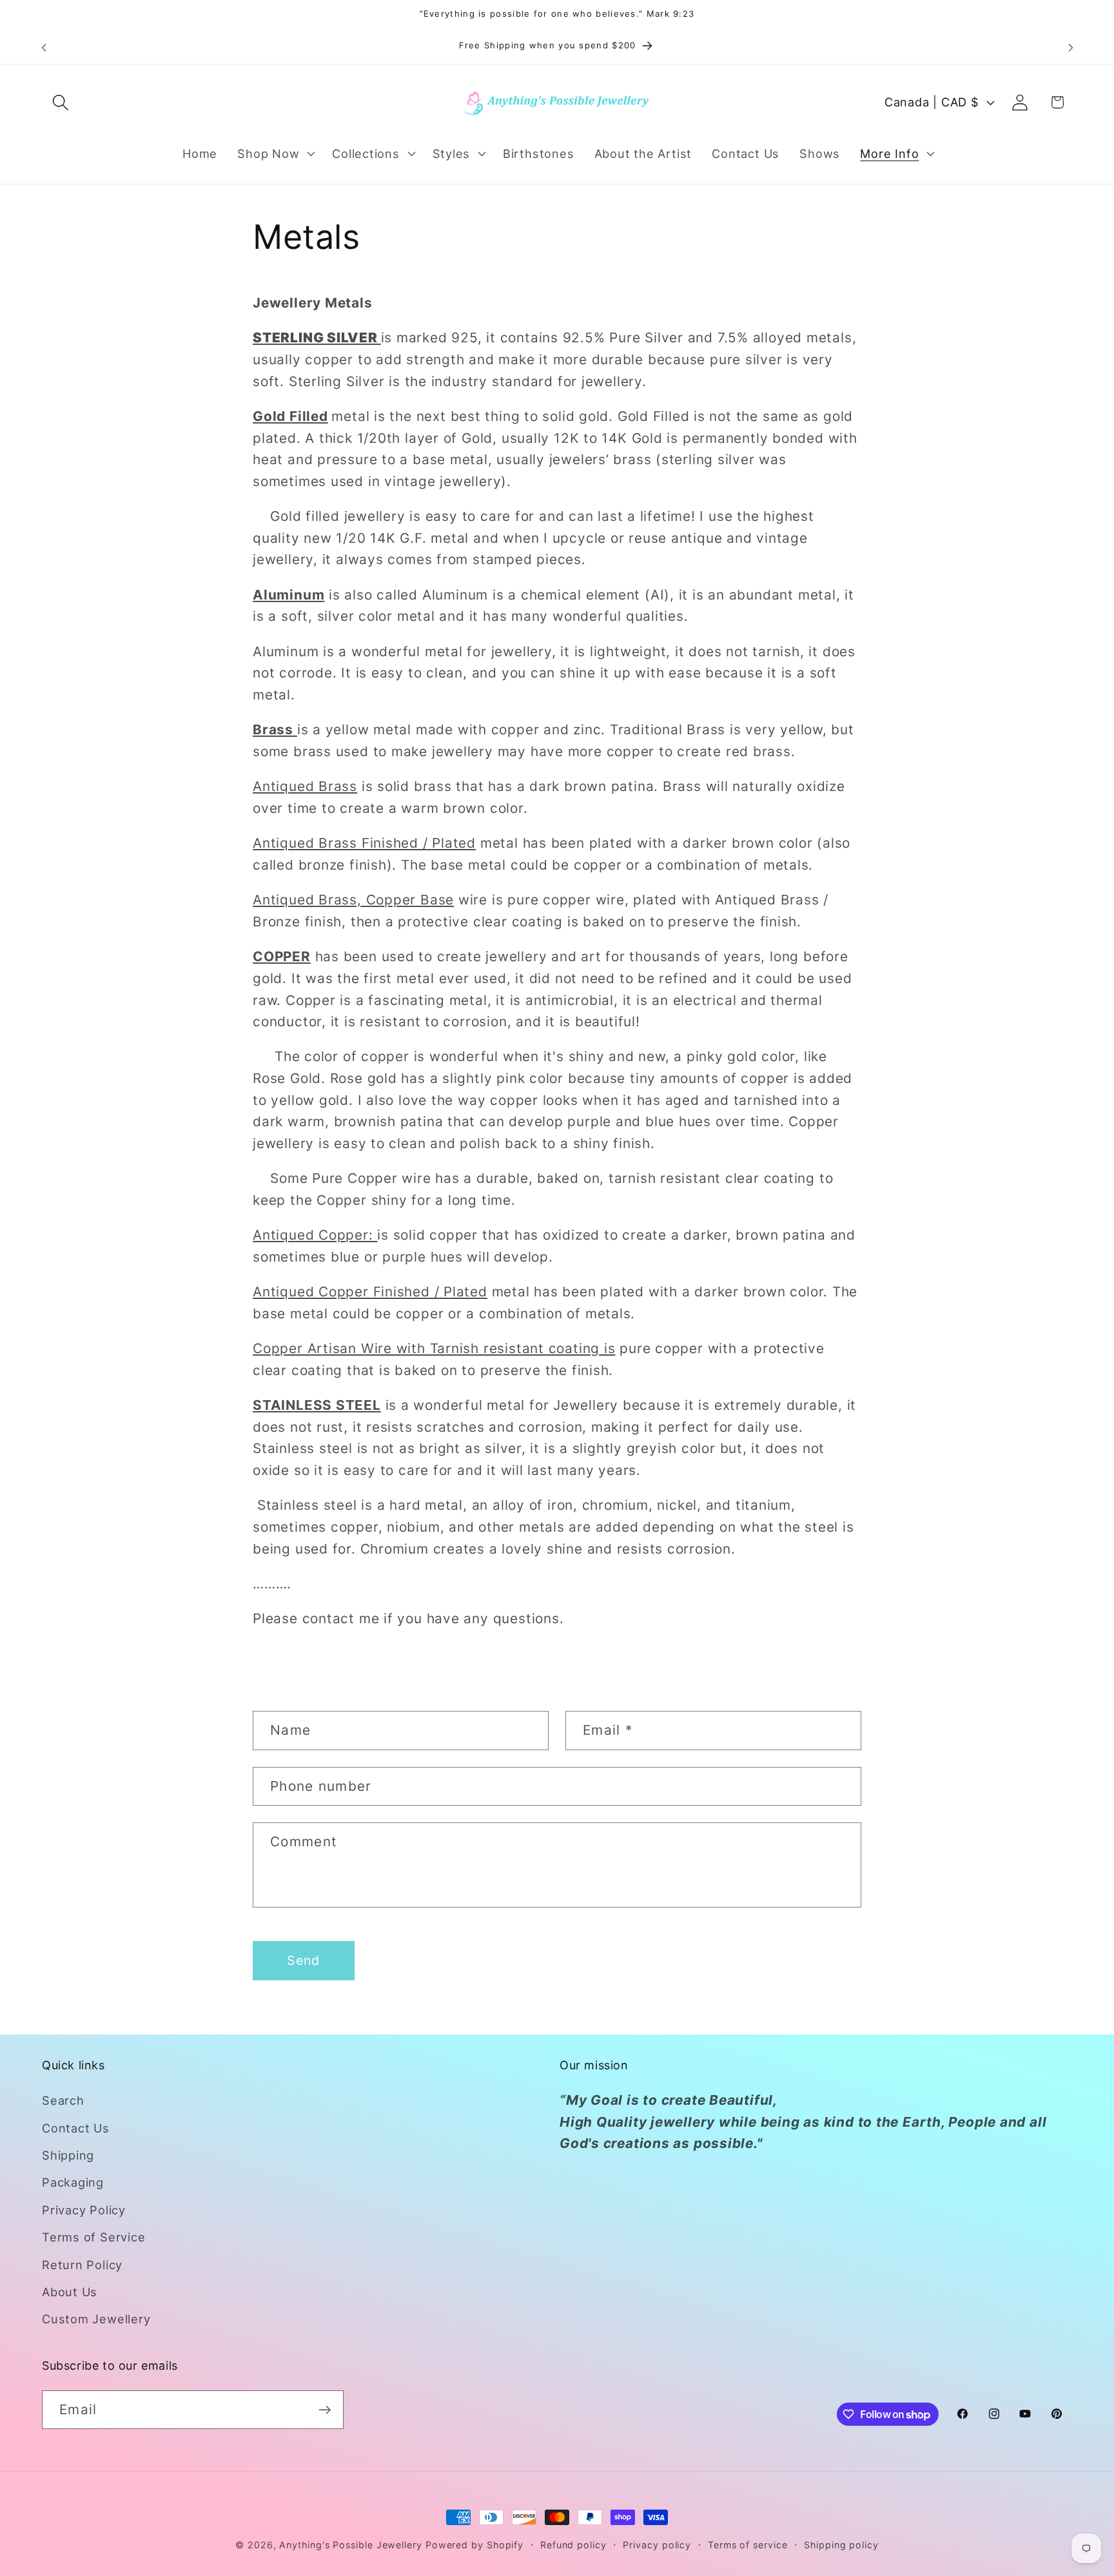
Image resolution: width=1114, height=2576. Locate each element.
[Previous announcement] (44, 47)
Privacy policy (657, 2545)
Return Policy (82, 2265)
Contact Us (76, 2128)
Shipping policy (841, 2545)
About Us (70, 2292)
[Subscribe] (325, 2410)
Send (303, 1960)
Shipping (68, 2155)
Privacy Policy (84, 2210)
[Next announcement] (1071, 47)
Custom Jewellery (96, 2319)
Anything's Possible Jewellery (350, 2545)
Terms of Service (93, 2237)
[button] (60, 102)
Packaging (73, 2182)
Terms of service (748, 2545)
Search (63, 2100)
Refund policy (573, 2545)
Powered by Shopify (474, 2545)
